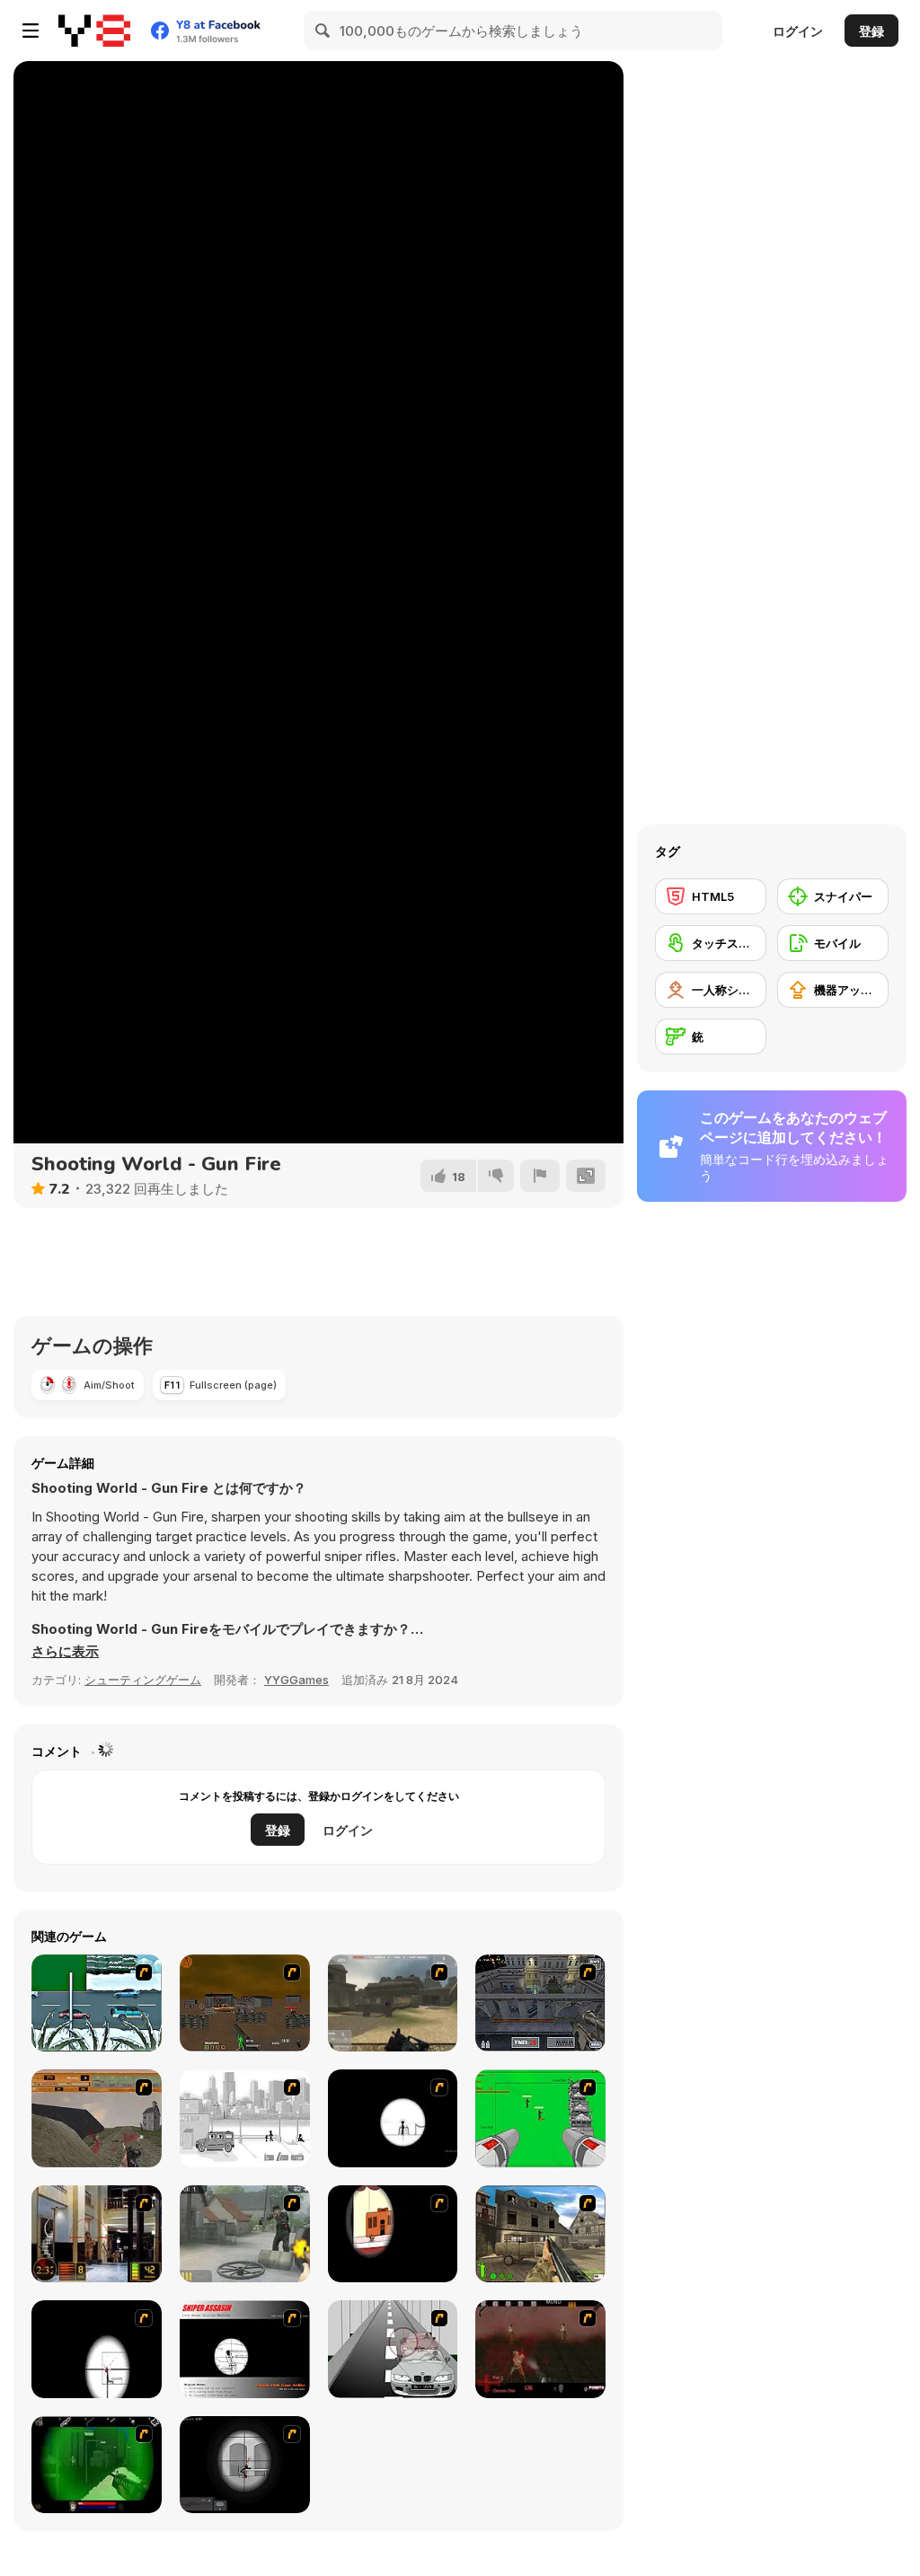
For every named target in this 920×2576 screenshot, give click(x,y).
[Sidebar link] (31, 31)
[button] (65, 1652)
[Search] (323, 31)
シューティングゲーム (143, 1680)
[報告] (540, 1176)
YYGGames (296, 1680)
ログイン (798, 31)
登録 (871, 31)
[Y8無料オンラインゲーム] (94, 31)
